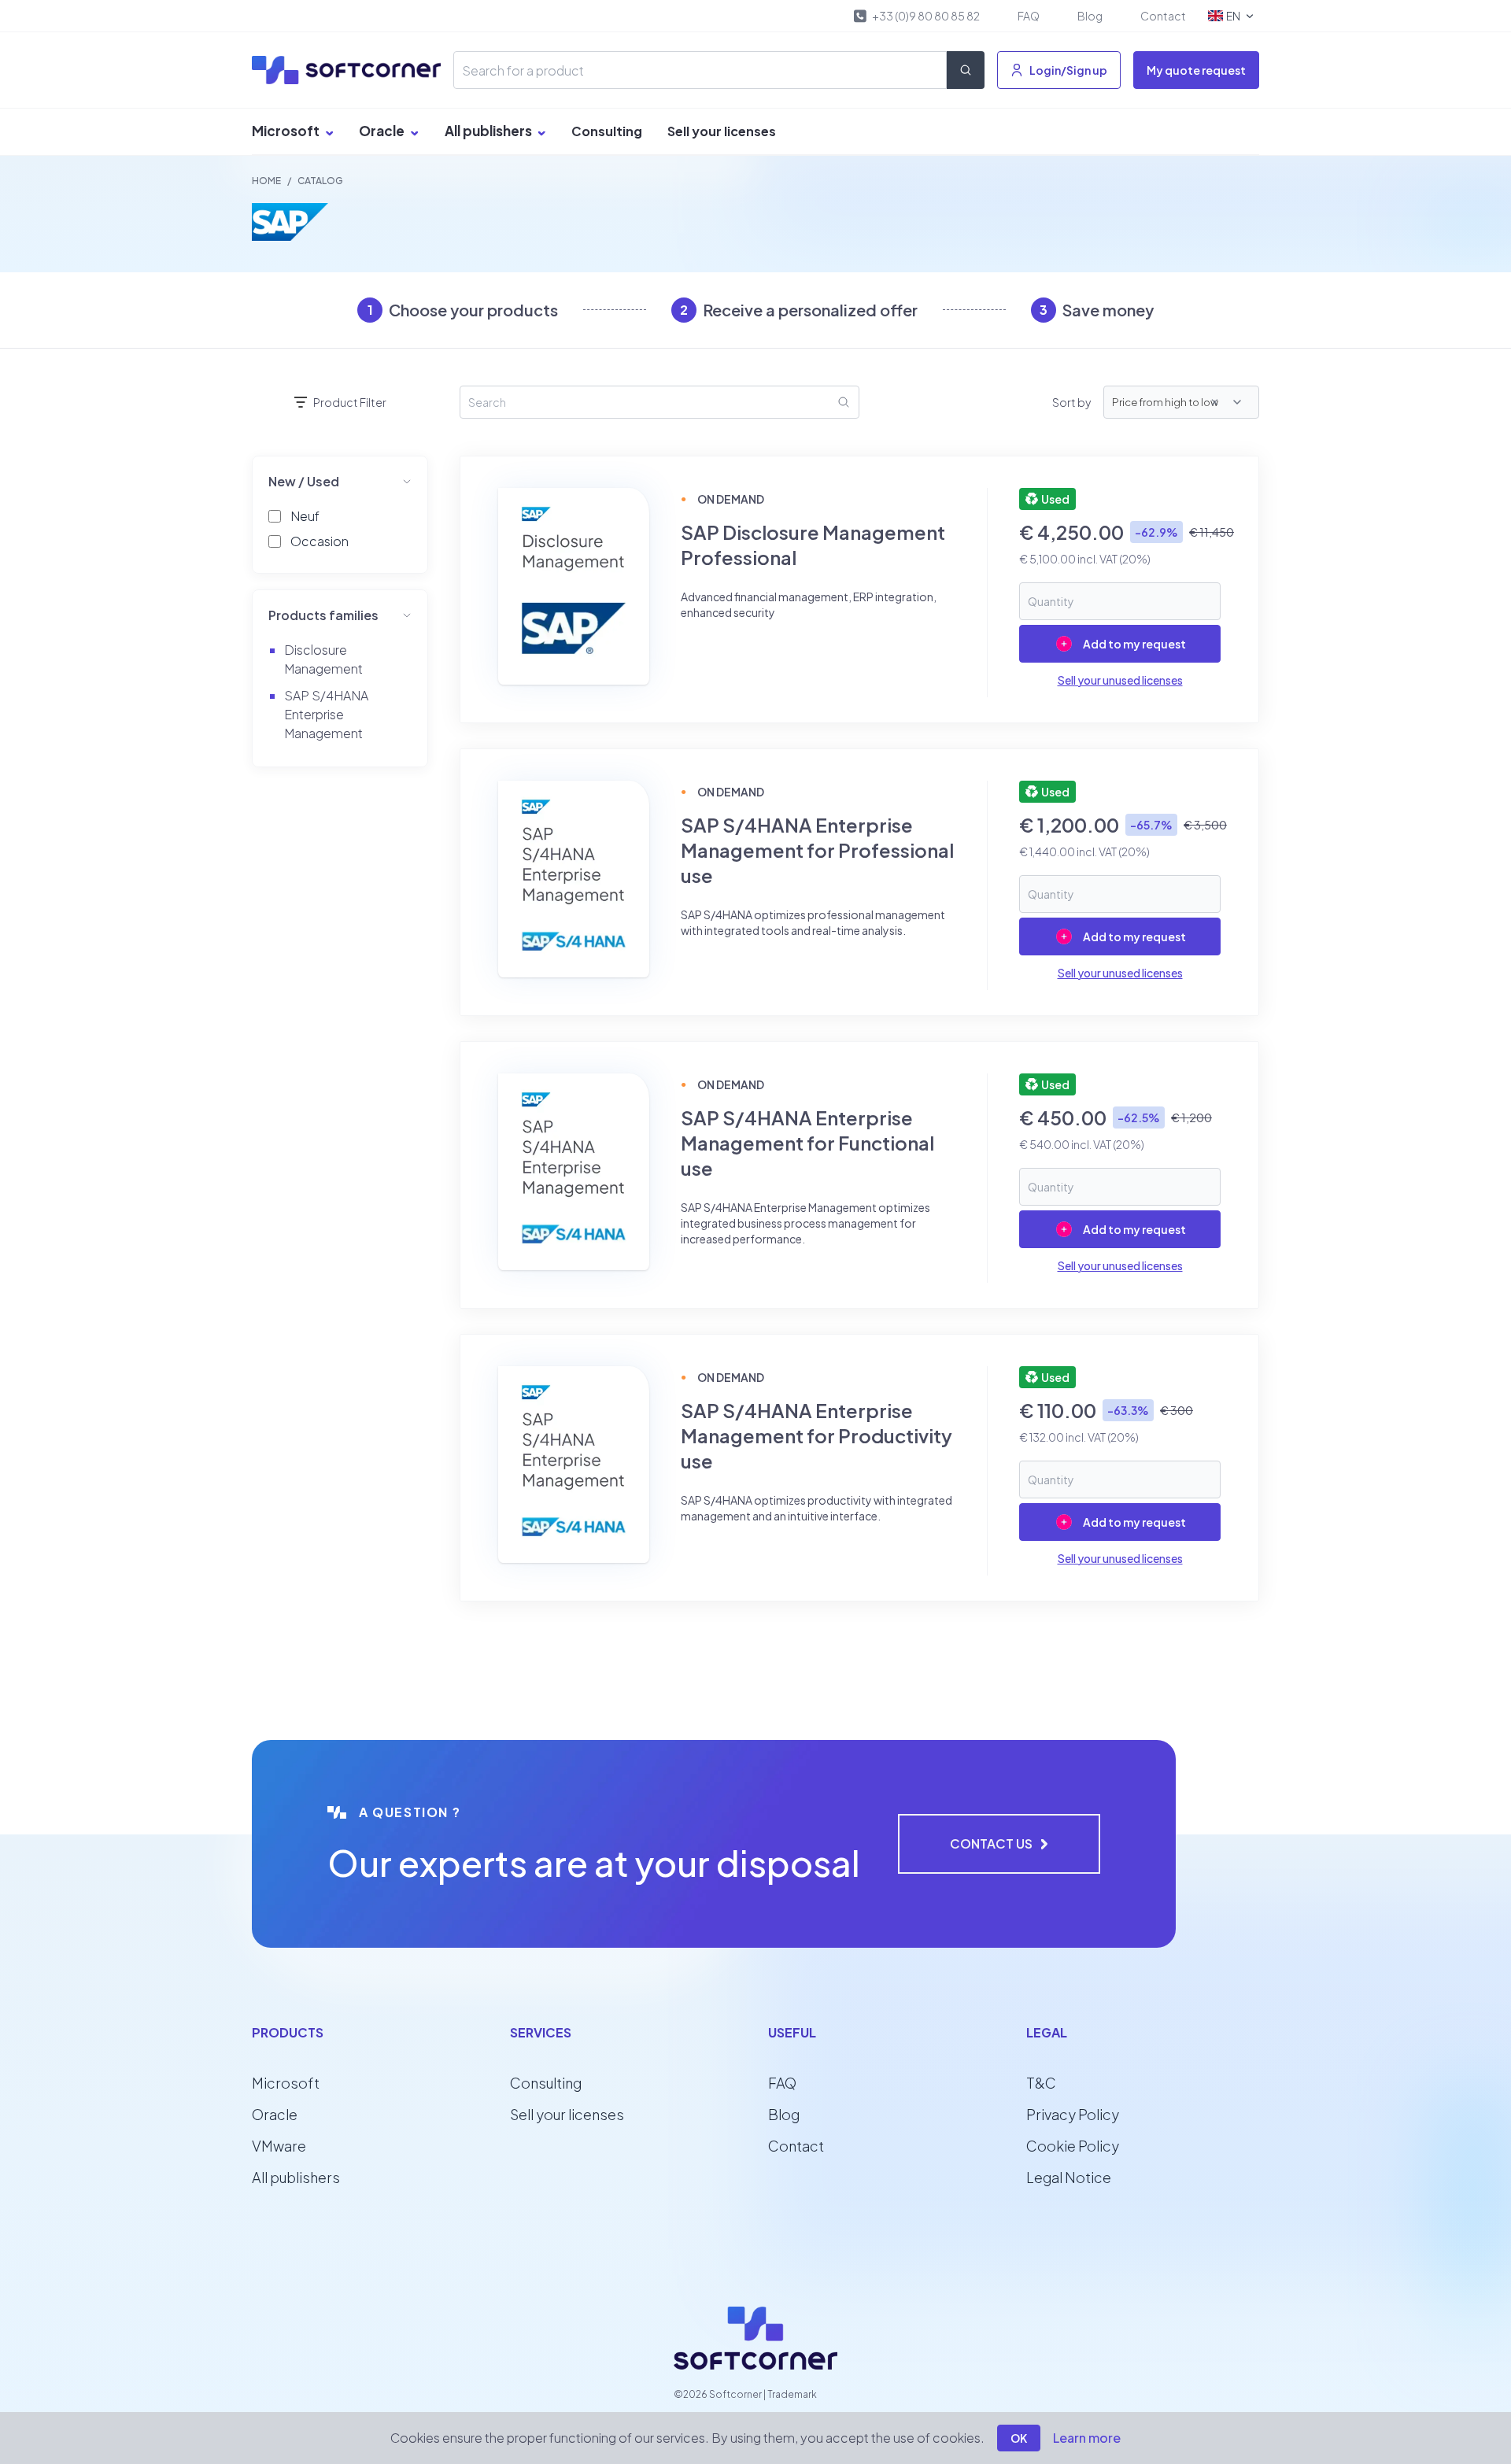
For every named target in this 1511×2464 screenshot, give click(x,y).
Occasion (320, 541)
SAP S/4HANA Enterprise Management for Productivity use (816, 1435)
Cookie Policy (1073, 2146)
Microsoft (287, 131)
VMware (279, 2146)
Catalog (320, 181)
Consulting (607, 131)
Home (266, 181)
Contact (1163, 16)
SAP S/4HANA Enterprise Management (326, 714)
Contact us (991, 1843)
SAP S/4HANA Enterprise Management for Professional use (817, 850)
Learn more (1087, 2438)
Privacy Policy (1073, 2114)
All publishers (490, 131)
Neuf (305, 516)
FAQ (1029, 16)
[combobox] (1230, 402)
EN (1233, 16)
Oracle (383, 131)
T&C (1041, 2083)
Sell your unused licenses (1120, 680)
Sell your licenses (722, 131)
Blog (1090, 16)
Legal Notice (1069, 2177)
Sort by (1071, 402)
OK (1019, 2438)
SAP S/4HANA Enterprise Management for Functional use (807, 1143)
